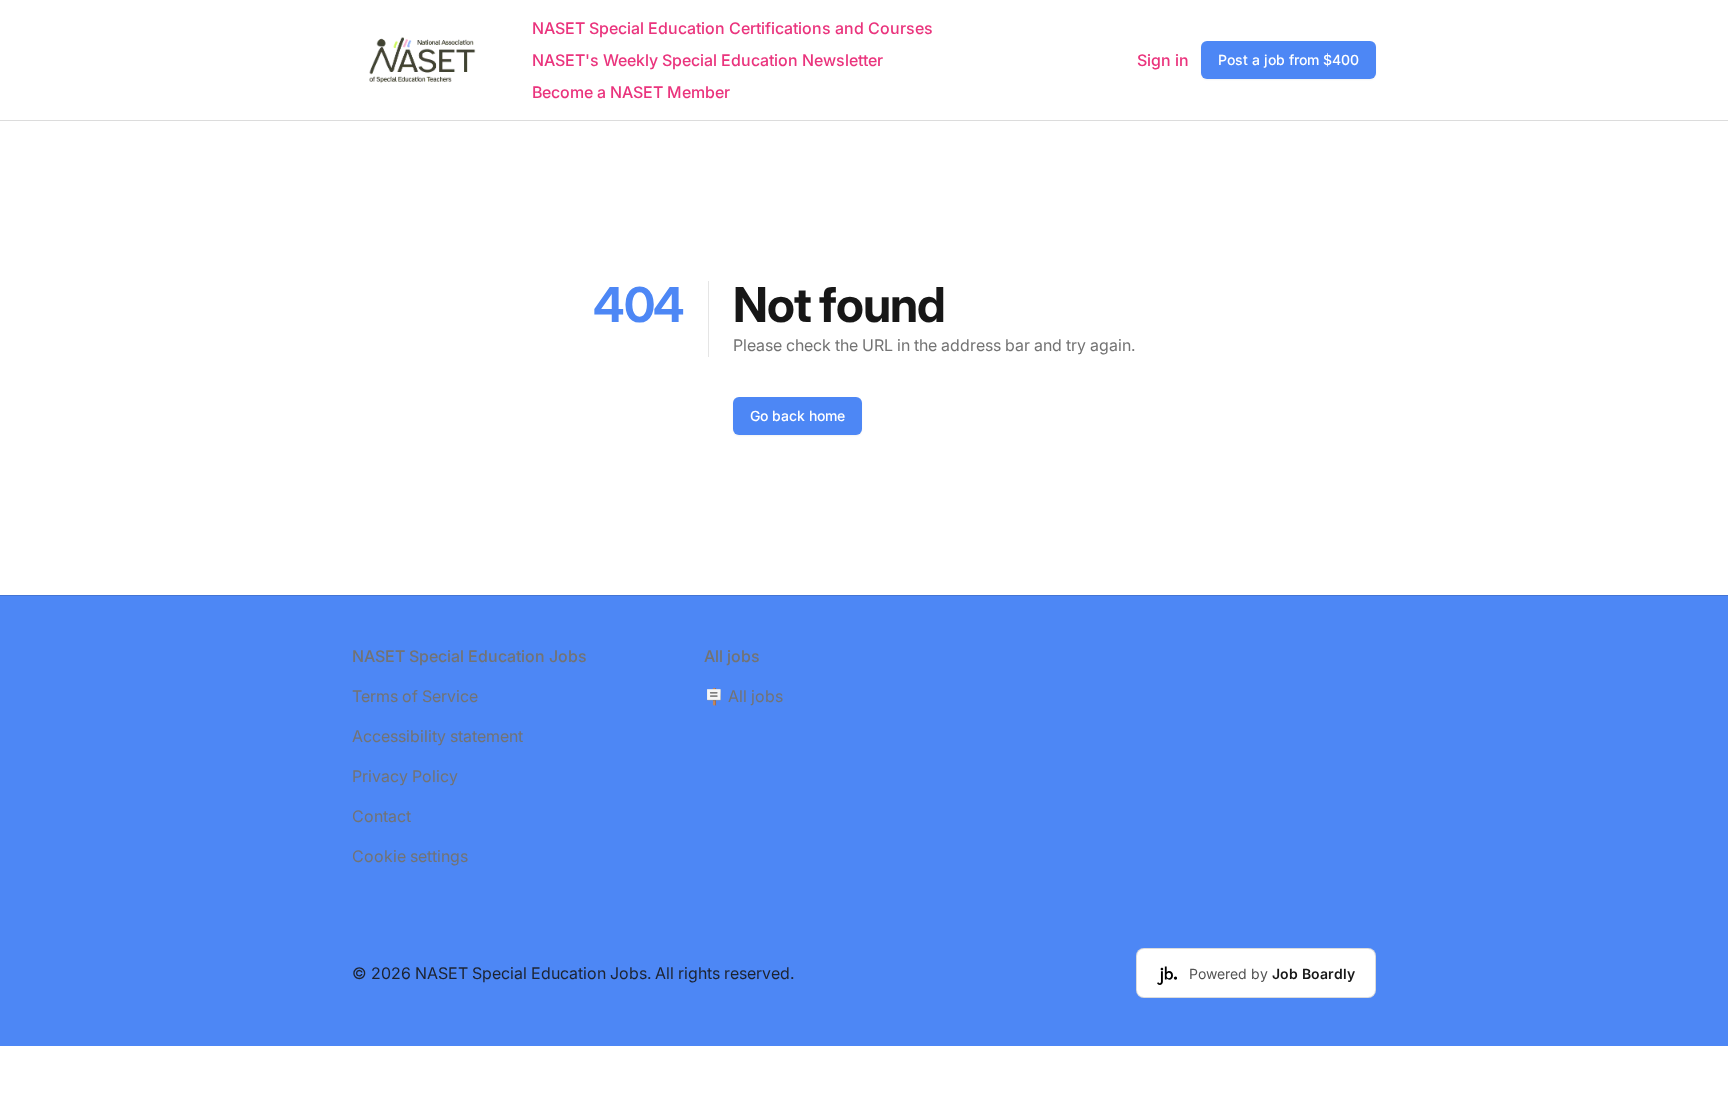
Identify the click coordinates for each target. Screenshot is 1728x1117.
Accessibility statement (437, 736)
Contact (381, 816)
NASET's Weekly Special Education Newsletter (707, 60)
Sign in (1163, 60)
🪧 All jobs (743, 696)
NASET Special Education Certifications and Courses (732, 28)
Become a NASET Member (631, 92)
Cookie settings (410, 856)
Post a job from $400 (1288, 59)
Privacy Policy (405, 776)
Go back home (797, 415)
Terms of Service (415, 696)
